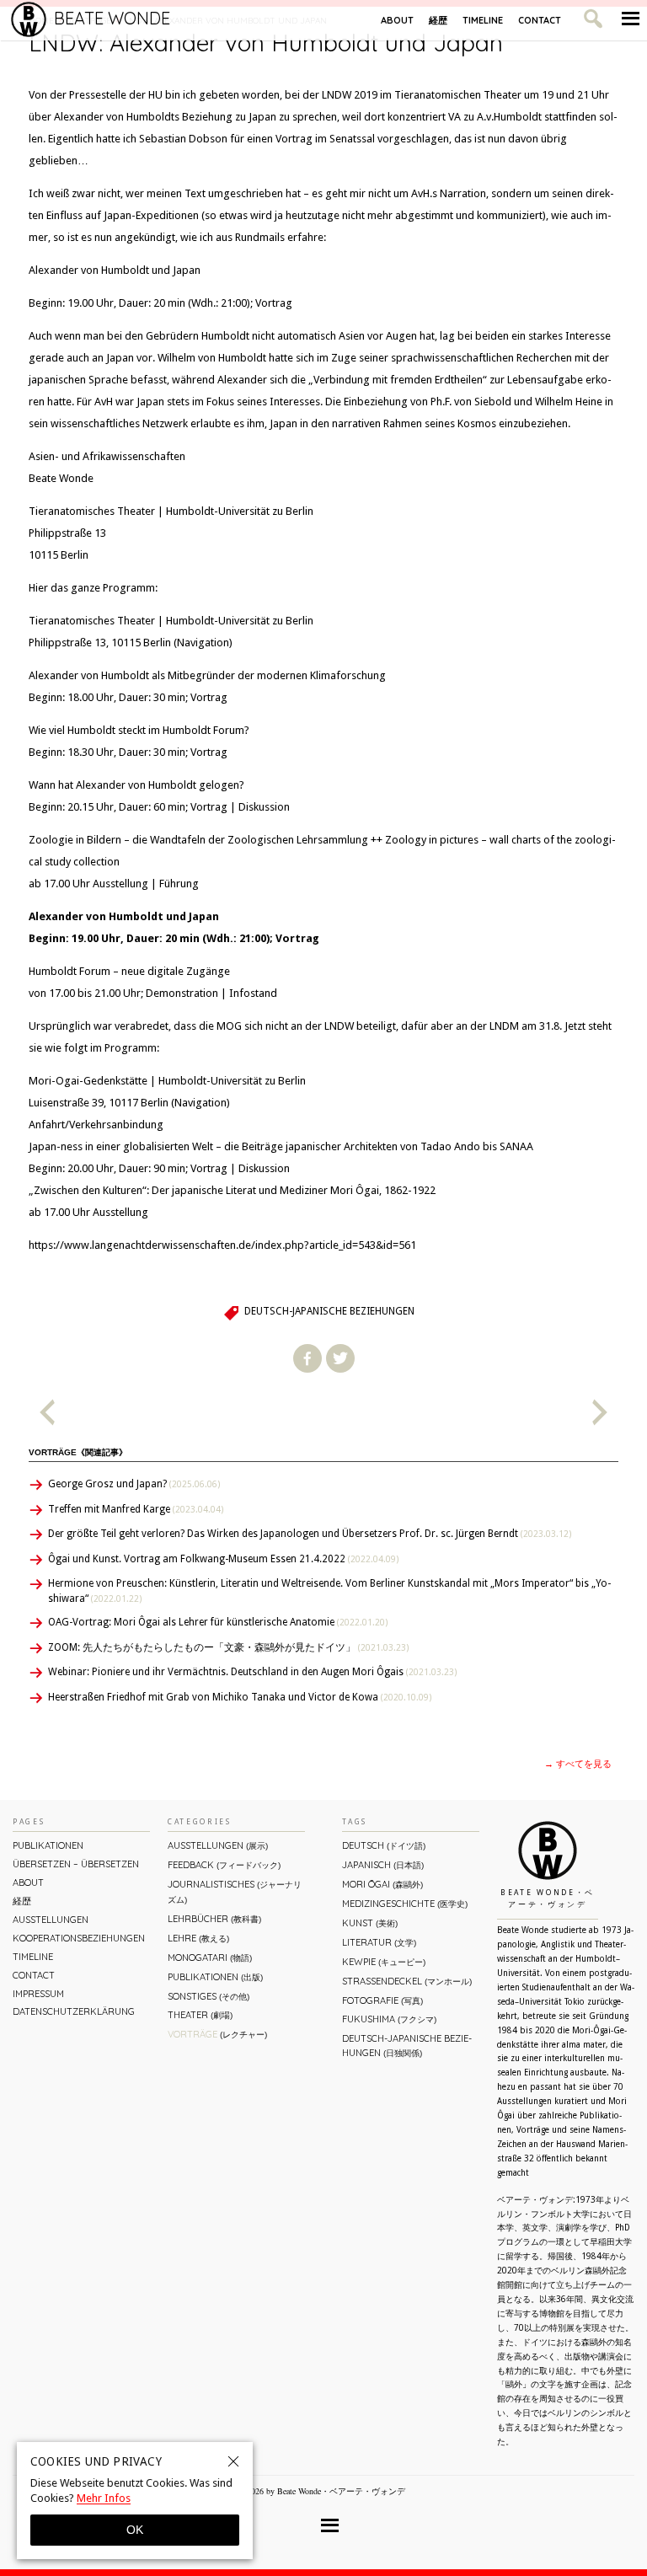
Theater (200, 2015)
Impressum (38, 1994)
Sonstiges (209, 1996)
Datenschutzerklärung (74, 2011)
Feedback (224, 1865)
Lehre (198, 1938)
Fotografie (382, 2000)
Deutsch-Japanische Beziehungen (329, 1311)
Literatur (379, 1942)
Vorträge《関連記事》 (78, 1452)
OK (135, 2530)
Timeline (483, 20)
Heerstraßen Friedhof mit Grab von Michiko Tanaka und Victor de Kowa (240, 1697)
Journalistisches (235, 1891)
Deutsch (384, 1845)
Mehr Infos (104, 2498)
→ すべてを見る (578, 1764)
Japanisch (383, 1865)
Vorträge (217, 2034)
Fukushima (389, 2019)
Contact (540, 20)
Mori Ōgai (382, 1884)
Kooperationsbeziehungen (79, 1938)
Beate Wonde (112, 18)
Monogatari (210, 1957)
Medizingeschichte (405, 1904)
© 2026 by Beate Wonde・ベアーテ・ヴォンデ (321, 2491)
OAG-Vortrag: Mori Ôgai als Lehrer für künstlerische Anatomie (218, 1622)
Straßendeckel (407, 1981)
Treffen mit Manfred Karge (136, 1509)
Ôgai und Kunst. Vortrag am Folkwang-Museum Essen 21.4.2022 (223, 1559)
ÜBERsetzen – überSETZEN (76, 1864)
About (397, 20)
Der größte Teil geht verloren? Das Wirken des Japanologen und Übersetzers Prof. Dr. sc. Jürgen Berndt (310, 1534)
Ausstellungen (51, 1920)
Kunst (370, 1923)
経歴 (438, 20)
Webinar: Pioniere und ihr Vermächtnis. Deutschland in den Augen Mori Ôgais (252, 1672)
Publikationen (48, 1845)
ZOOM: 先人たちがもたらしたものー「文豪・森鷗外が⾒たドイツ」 (228, 1647)
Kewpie (384, 1962)
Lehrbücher (214, 1919)
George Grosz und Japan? (134, 1484)
